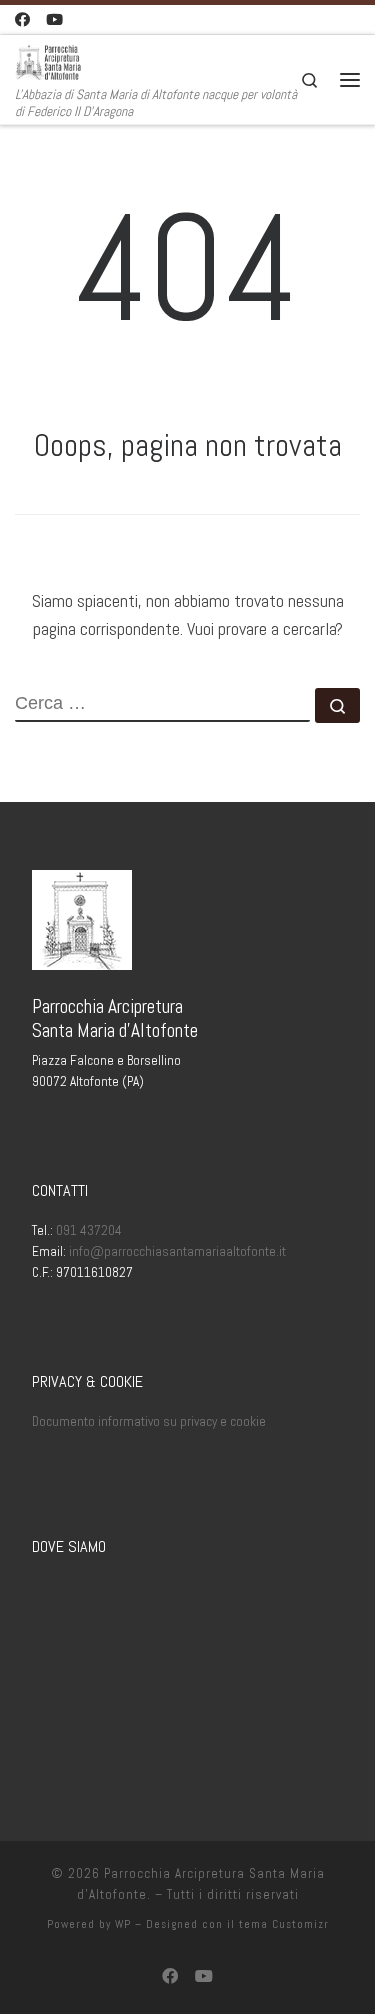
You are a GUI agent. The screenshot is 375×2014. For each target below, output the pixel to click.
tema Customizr (284, 1924)
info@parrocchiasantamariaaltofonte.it (177, 1251)
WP (123, 1924)
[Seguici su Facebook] (22, 19)
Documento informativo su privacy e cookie (149, 1421)
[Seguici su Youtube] (54, 19)
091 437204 (89, 1230)
